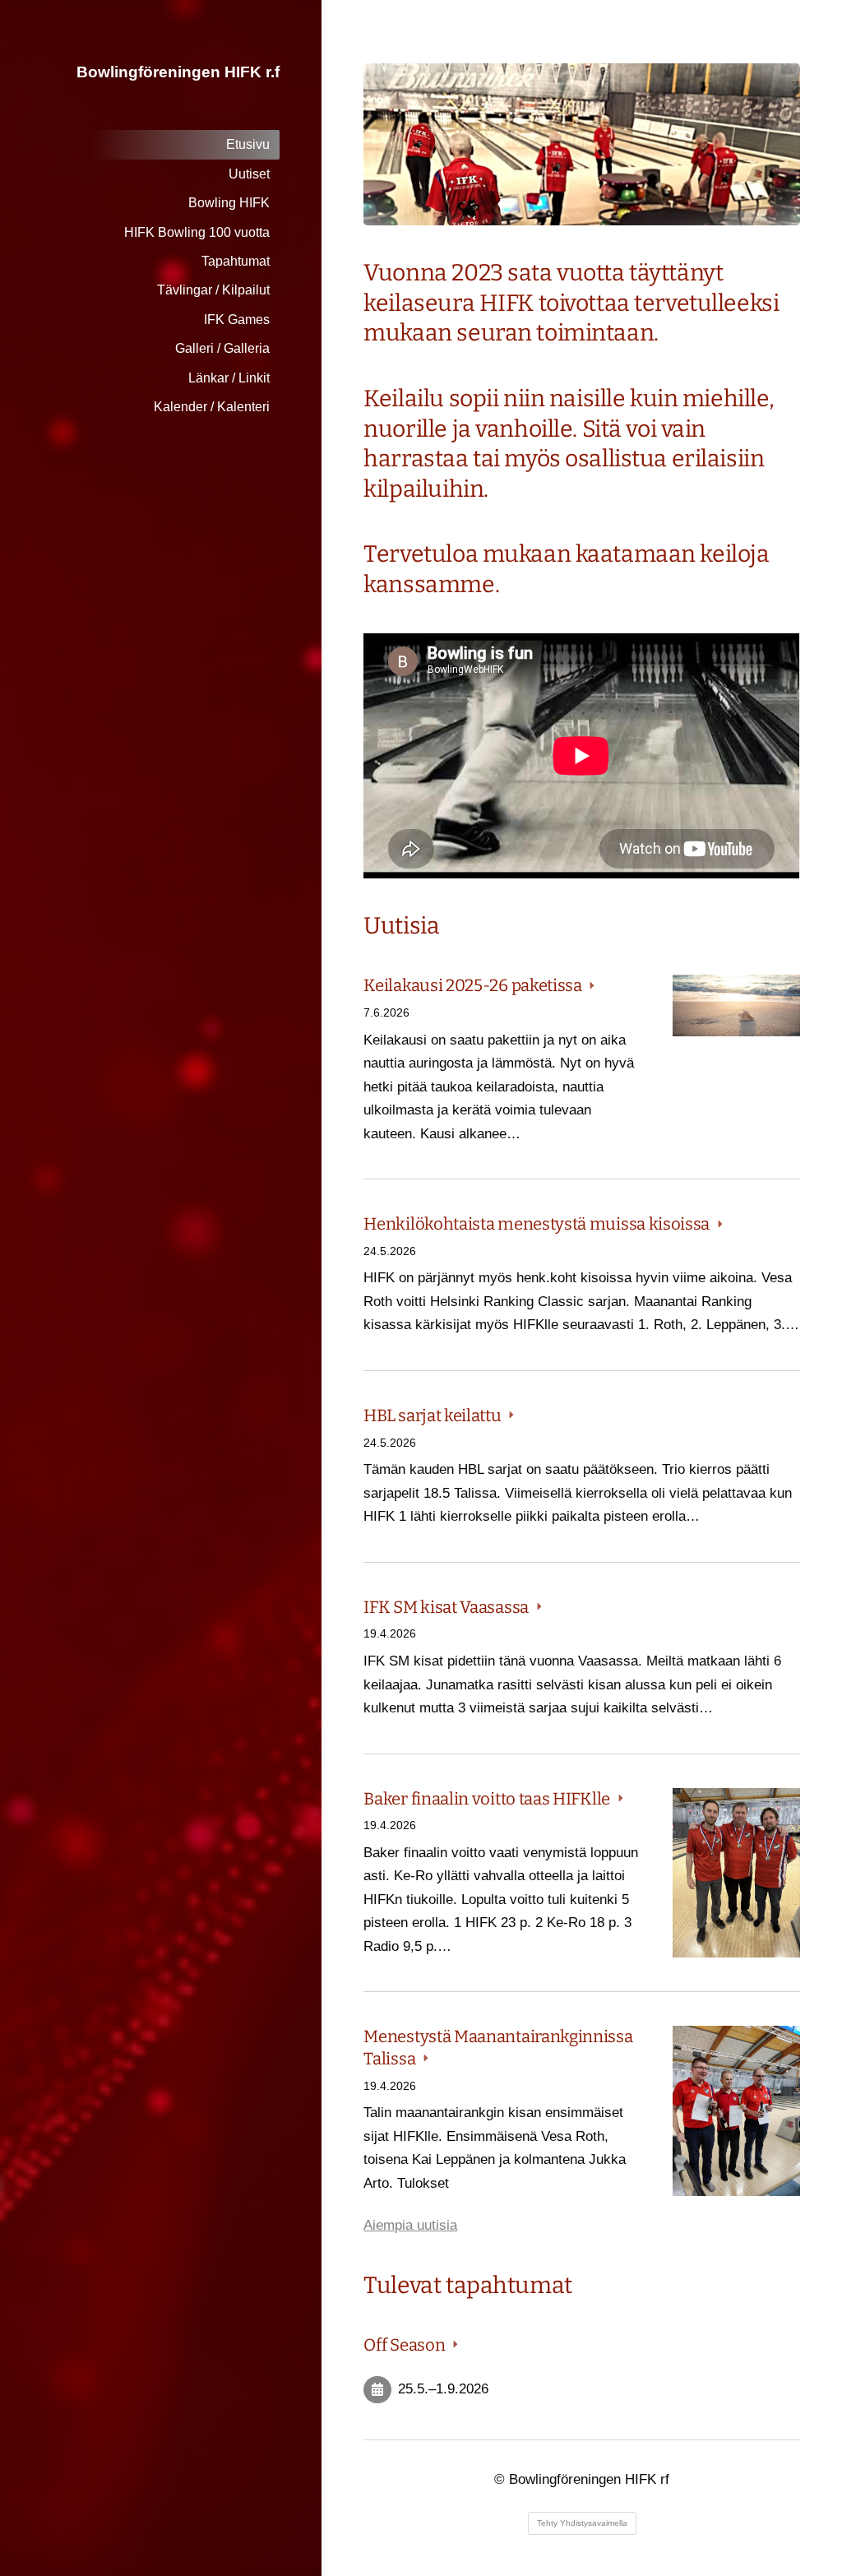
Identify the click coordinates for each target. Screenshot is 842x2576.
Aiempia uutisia (410, 2225)
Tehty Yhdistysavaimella (582, 2523)
